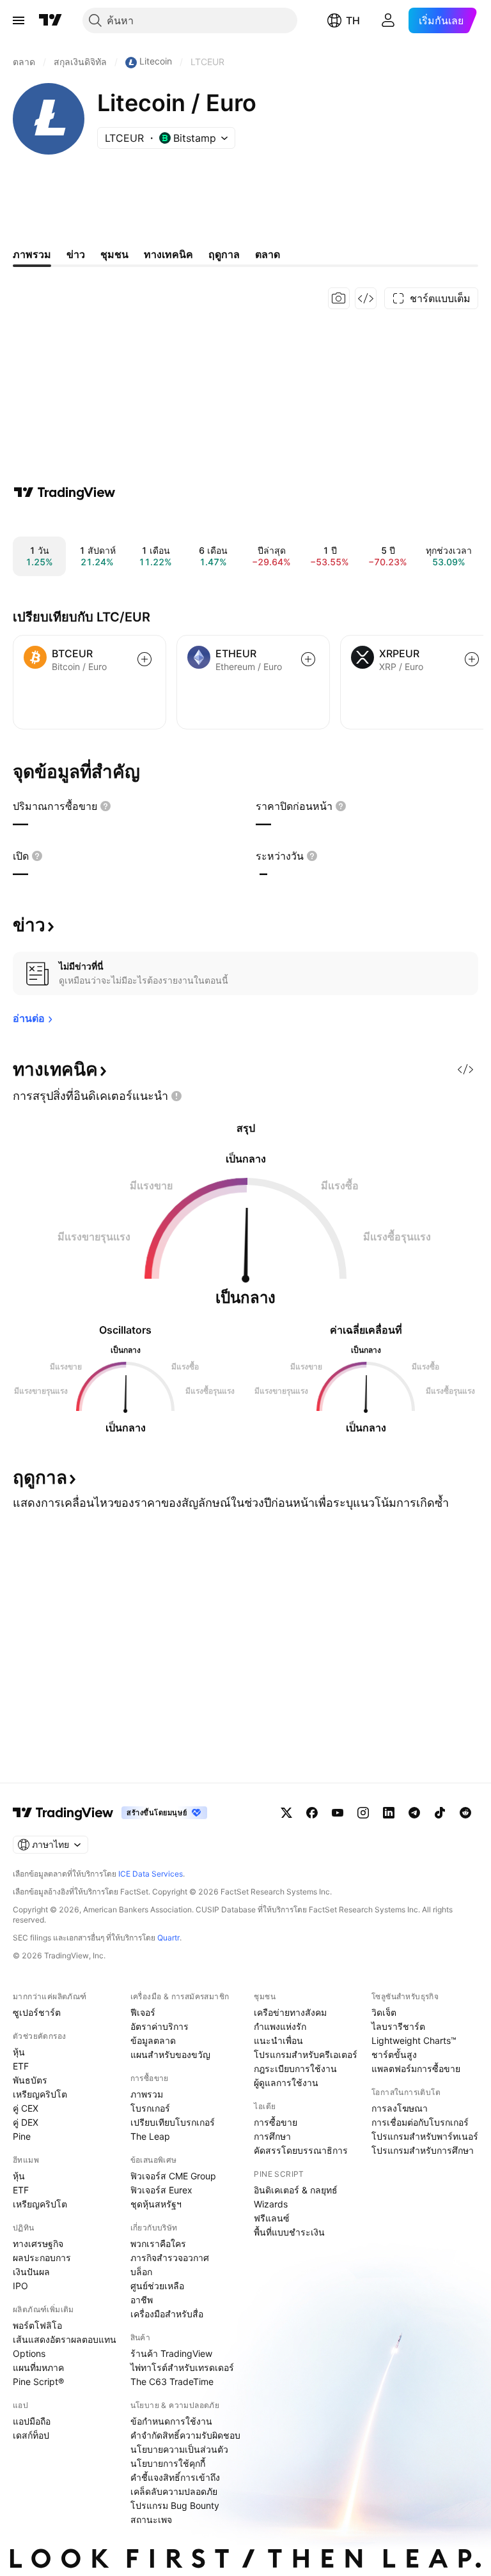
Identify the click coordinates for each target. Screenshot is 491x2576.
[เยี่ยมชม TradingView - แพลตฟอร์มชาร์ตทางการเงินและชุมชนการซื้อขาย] (65, 492)
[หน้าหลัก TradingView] (51, 20)
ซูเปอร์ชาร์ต (37, 2012)
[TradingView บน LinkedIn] (389, 1813)
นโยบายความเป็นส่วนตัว (179, 2449)
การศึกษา (272, 2136)
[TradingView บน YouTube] (338, 1813)
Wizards (271, 2204)
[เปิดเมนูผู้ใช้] (19, 20)
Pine (22, 2136)
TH (353, 20)
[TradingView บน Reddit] (465, 1813)
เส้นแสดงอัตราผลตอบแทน (65, 2339)
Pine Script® (38, 2382)
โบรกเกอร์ (150, 2108)
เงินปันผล (31, 2272)
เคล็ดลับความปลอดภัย (174, 2491)
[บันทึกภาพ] (339, 298)
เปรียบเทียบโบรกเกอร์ (173, 2122)
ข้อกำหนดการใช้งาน (171, 2421)
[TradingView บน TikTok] (440, 1813)
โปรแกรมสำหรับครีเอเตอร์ (306, 2054)
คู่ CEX (26, 2108)
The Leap (150, 2136)
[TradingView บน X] (286, 1813)
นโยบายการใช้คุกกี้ (168, 2463)
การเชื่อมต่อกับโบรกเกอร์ (420, 2122)
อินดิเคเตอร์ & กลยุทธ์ (296, 2190)
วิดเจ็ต (384, 2012)
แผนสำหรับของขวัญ (170, 2054)
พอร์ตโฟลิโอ (37, 2325)
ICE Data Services (151, 1874)
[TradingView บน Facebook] (312, 1813)
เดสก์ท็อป (31, 2435)
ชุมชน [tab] (114, 254)
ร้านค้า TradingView (171, 2353)
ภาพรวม (147, 2094)
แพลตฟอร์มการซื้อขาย (416, 2069)
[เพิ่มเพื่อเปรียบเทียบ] (144, 659)
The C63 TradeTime (172, 2382)
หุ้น (19, 2052)
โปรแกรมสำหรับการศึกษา (423, 2150)
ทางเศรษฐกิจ (38, 2244)
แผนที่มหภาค (38, 2367)
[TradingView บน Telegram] (414, 1813)
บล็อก (141, 2272)
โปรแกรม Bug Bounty (175, 2505)
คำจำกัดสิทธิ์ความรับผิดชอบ (185, 2435)
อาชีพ (142, 2300)
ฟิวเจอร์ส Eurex (161, 2190)
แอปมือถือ (32, 2421)
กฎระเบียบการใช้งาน (295, 2069)
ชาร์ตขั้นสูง (394, 2054)
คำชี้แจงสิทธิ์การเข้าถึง (175, 2477)
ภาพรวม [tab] (32, 254)
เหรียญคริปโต (40, 2094)
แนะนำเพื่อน (278, 2040)
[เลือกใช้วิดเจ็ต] (366, 298)
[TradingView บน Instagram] (363, 1813)
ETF (21, 2066)
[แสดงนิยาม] (105, 806)
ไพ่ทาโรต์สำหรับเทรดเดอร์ (182, 2367)
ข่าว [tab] (76, 254)
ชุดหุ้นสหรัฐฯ (156, 2204)
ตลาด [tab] (268, 254)
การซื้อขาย (276, 2122)
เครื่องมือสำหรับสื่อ (167, 2314)
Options (29, 2353)
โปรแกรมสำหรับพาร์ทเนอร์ (425, 2136)
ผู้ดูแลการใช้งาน (286, 2083)
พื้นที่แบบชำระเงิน (289, 2232)
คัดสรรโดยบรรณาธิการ (301, 2150)
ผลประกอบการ (42, 2258)
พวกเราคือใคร (158, 2244)
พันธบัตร (30, 2080)
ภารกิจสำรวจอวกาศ (170, 2258)
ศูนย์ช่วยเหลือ (157, 2286)
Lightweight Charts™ (414, 2040)
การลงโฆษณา (400, 2108)
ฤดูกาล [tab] (224, 254)
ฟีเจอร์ (143, 2012)
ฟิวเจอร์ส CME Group (173, 2176)
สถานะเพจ (151, 2519)
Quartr (168, 1938)
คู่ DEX (26, 2122)
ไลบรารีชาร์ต (398, 2026)
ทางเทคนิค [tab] (168, 254)
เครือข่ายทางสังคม (290, 2012)
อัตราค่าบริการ (160, 2026)
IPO (20, 2286)
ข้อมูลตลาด (153, 2040)
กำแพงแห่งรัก (280, 2026)
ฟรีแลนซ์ (272, 2218)
